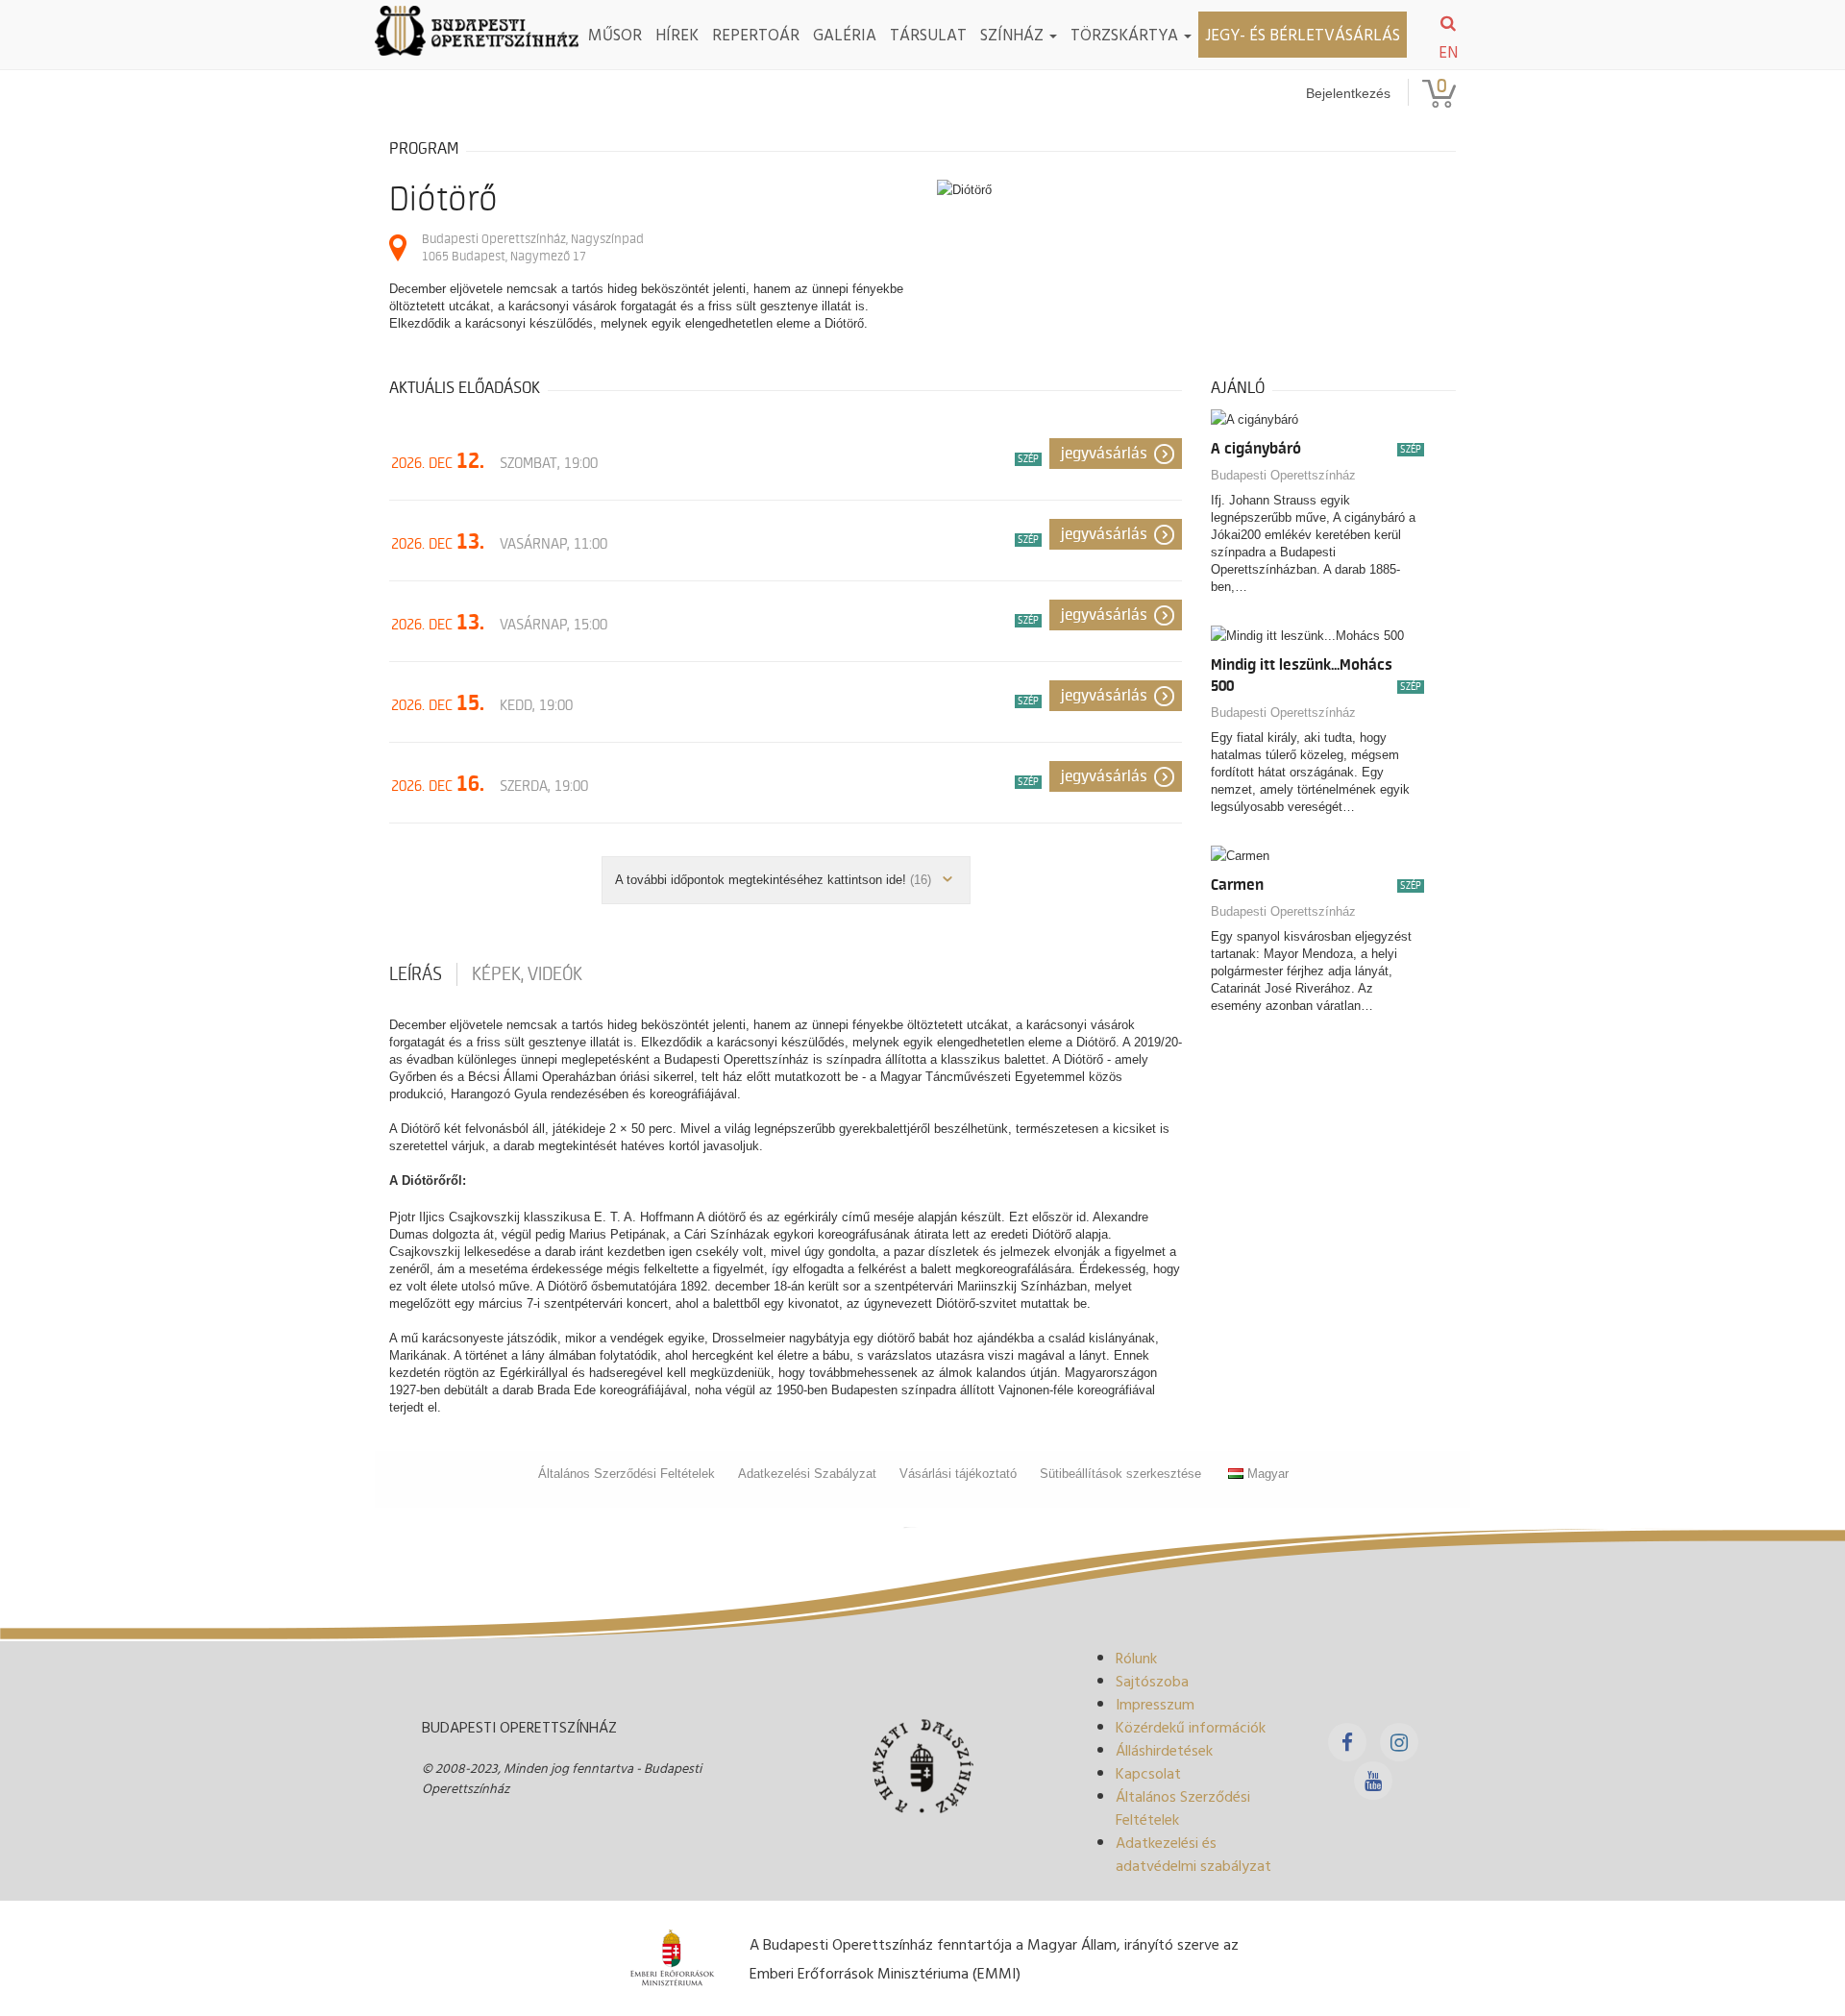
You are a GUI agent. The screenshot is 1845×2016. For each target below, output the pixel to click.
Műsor (615, 34)
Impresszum (1155, 1704)
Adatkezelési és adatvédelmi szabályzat (1193, 1854)
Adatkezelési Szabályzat (807, 1474)
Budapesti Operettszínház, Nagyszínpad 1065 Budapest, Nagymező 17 (533, 247)
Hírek (677, 34)
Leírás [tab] (416, 974)
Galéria (845, 34)
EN (1448, 52)
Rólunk (1136, 1658)
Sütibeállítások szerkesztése (1120, 1474)
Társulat (928, 34)
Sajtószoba (1152, 1681)
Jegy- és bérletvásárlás (1303, 34)
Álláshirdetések (1164, 1750)
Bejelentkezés (1348, 93)
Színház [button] (1014, 34)
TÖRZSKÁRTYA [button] (1126, 34)
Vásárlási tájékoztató (958, 1474)
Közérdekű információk (1191, 1727)
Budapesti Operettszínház (1283, 475)
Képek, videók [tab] (527, 974)
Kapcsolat (1148, 1773)
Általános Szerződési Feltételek (627, 1474)
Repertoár (756, 34)
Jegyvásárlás (1104, 454)
